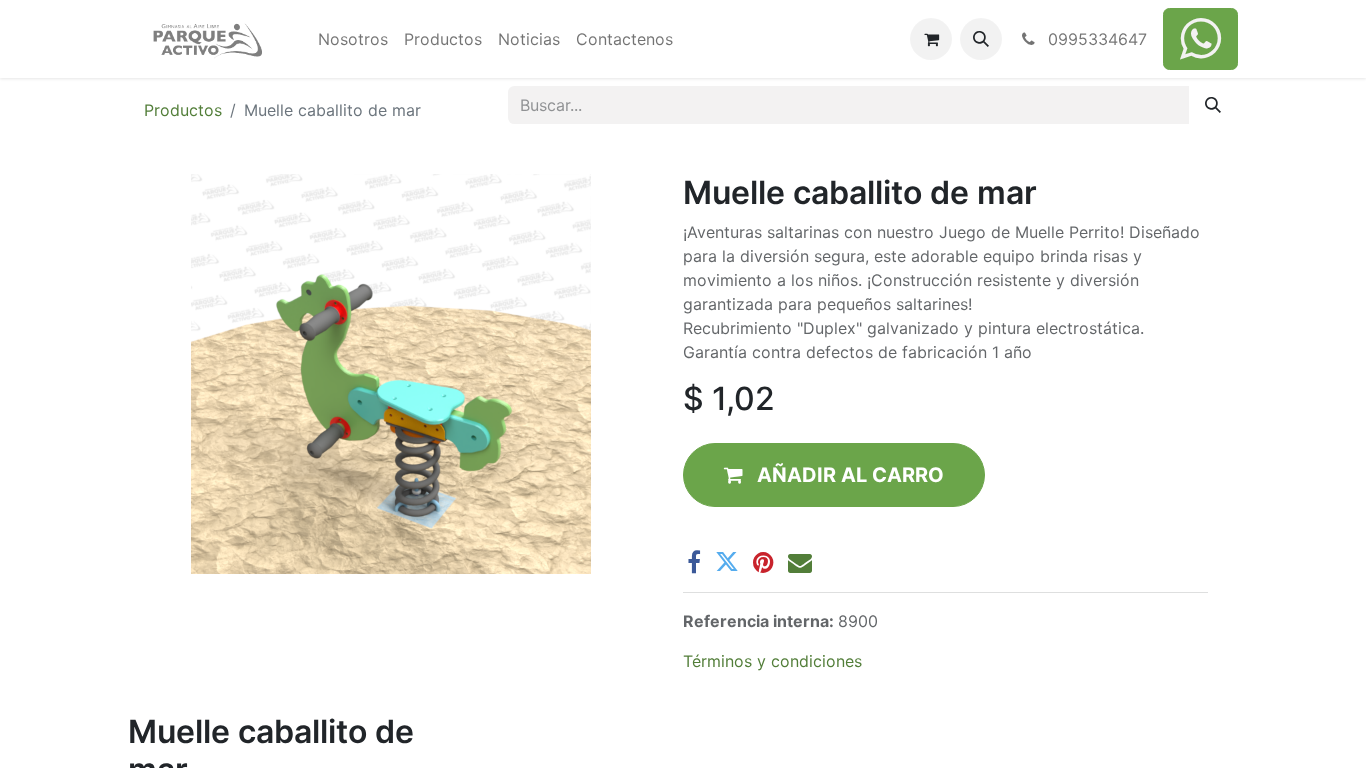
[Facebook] (694, 562)
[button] (981, 39)
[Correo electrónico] (800, 562)
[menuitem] (353, 39)
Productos (183, 110)
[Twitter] (727, 562)
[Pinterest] (763, 562)
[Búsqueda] (1213, 105)
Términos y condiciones (772, 661)
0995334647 (1095, 39)
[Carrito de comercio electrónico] (931, 39)
